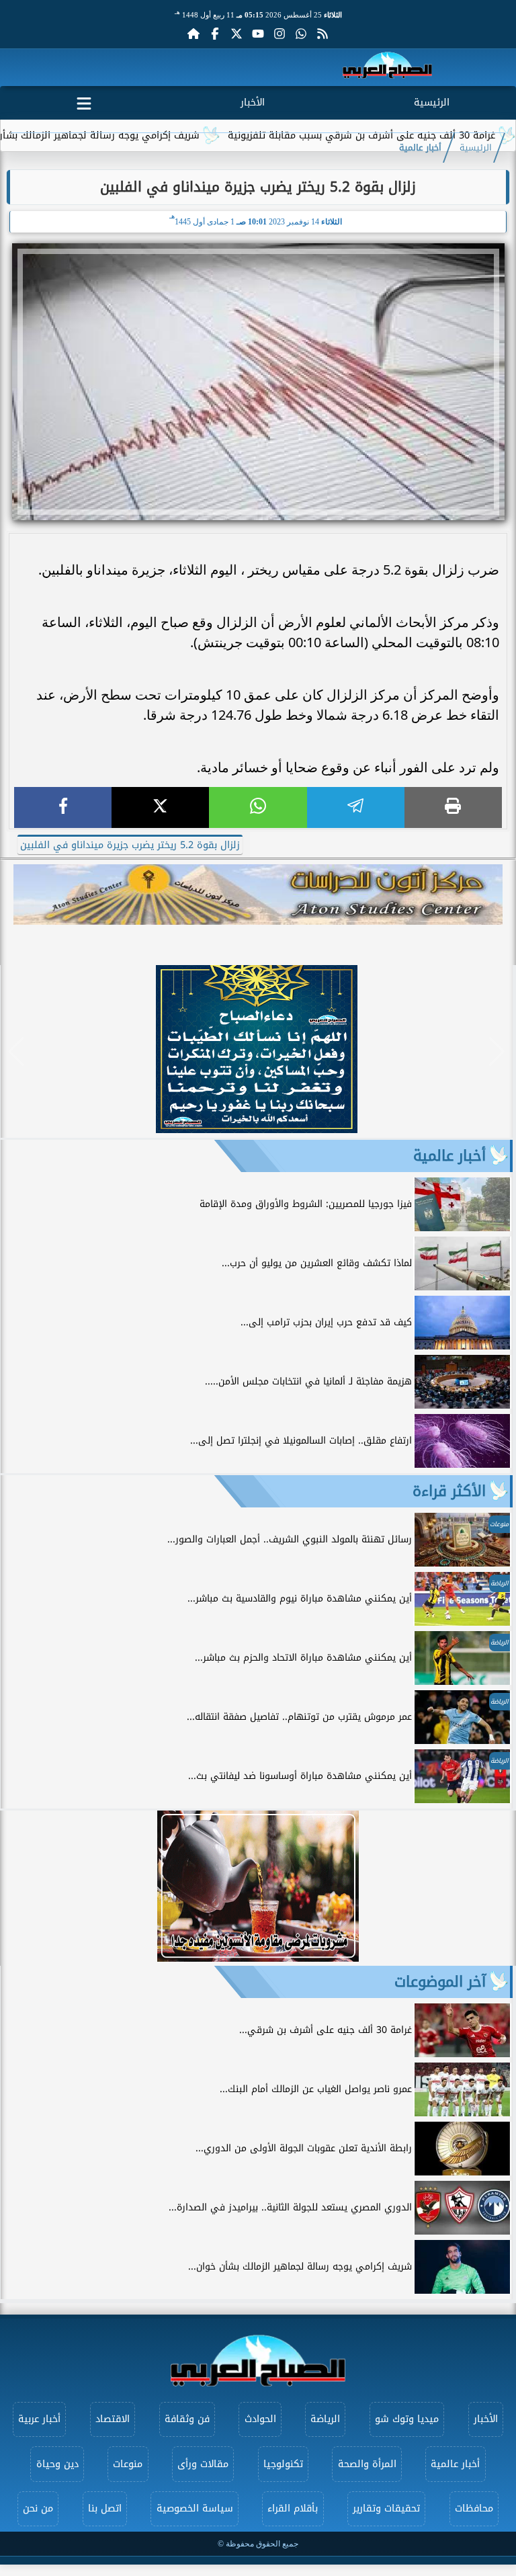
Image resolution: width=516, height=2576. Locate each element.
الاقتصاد (113, 2419)
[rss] (322, 34)
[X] (160, 807)
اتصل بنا (105, 2508)
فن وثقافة (187, 2419)
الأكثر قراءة (449, 1491)
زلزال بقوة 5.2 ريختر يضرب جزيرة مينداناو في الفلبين (130, 845)
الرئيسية (432, 102)
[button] (16, 1051)
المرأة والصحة (367, 2464)
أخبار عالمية (420, 148)
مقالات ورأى (203, 2464)
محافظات (474, 2508)
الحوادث (260, 2419)
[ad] (257, 1129)
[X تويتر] (236, 34)
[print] (453, 807)
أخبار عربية (39, 2419)
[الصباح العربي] (387, 68)
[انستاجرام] (279, 34)
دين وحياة (57, 2464)
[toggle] (84, 101)
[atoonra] (258, 895)
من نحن (38, 2508)
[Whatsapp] (301, 34)
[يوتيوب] (258, 34)
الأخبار (253, 102)
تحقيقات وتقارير (386, 2508)
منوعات (128, 2464)
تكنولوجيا (283, 2464)
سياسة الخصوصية (195, 2508)
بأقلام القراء (293, 2508)
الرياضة (325, 2419)
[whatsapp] (258, 807)
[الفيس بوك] (215, 34)
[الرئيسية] (193, 34)
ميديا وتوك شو (407, 2419)
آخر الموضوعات (440, 1982)
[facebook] (63, 807)
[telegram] (356, 807)
